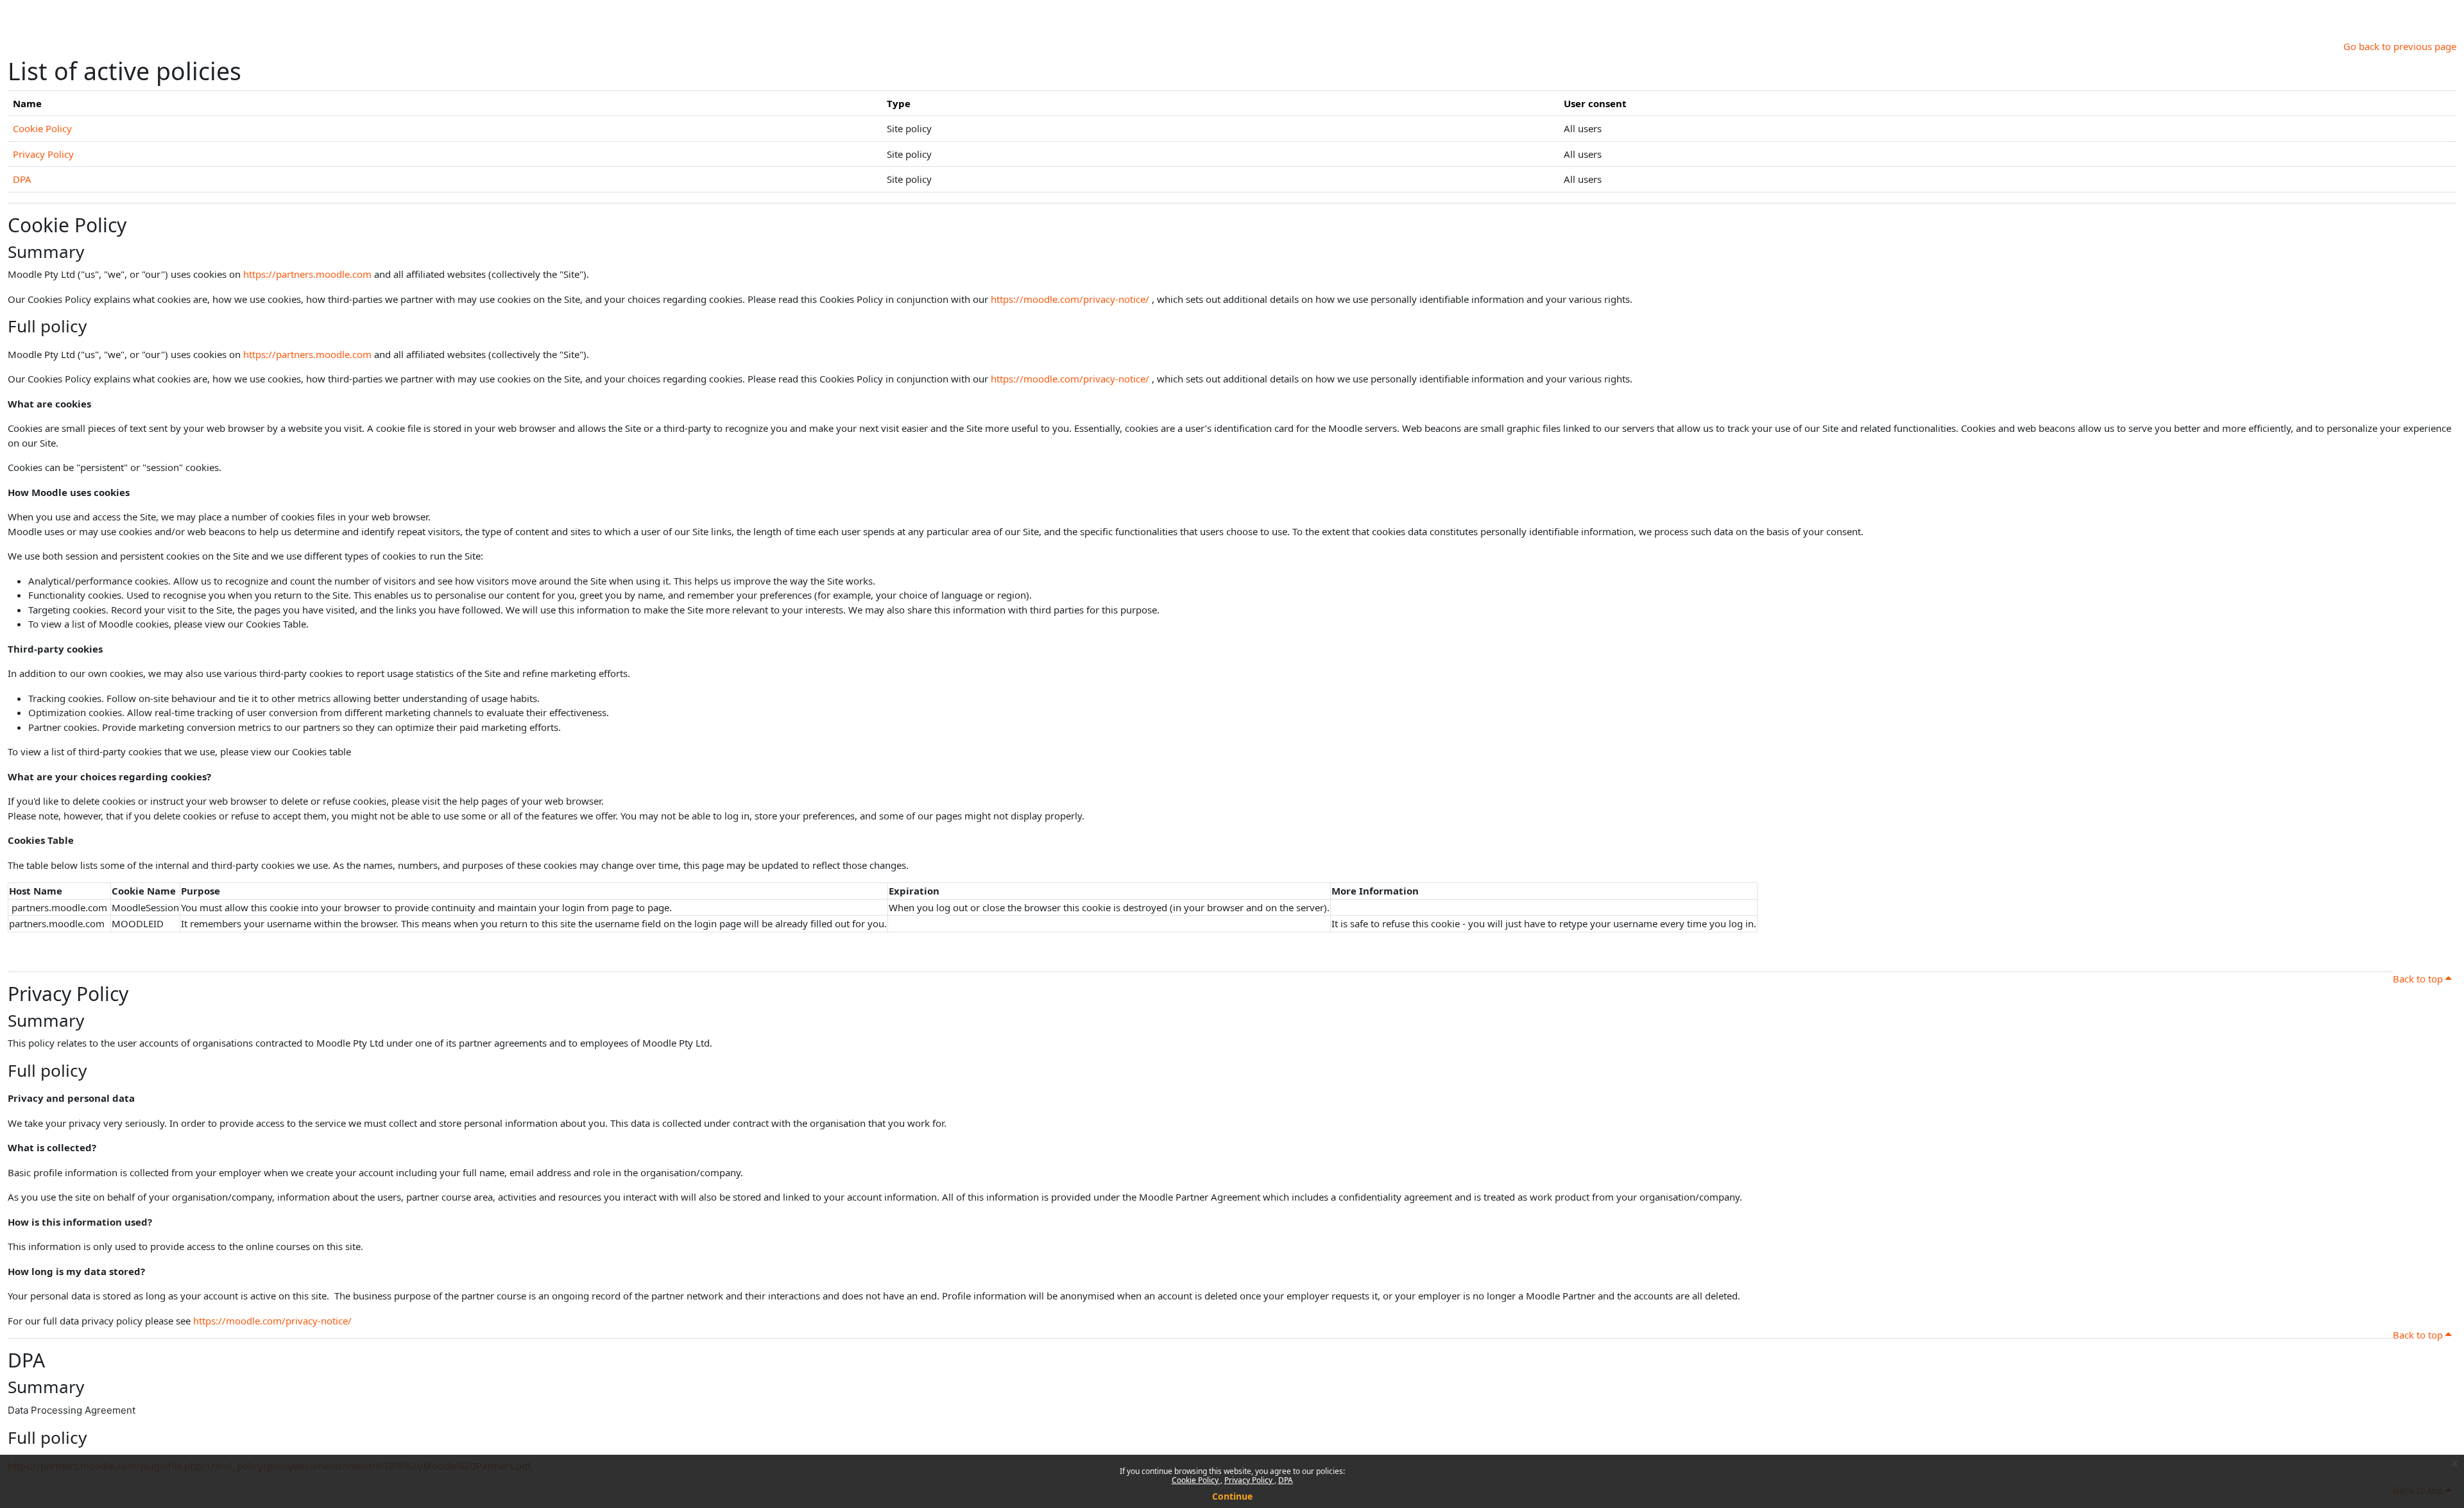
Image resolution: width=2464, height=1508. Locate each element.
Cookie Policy (1196, 1480)
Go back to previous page (2400, 46)
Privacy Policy (1249, 1480)
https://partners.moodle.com (307, 274)
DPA (1286, 1480)
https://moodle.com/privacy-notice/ (1070, 299)
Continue (1232, 1496)
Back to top (2419, 979)
